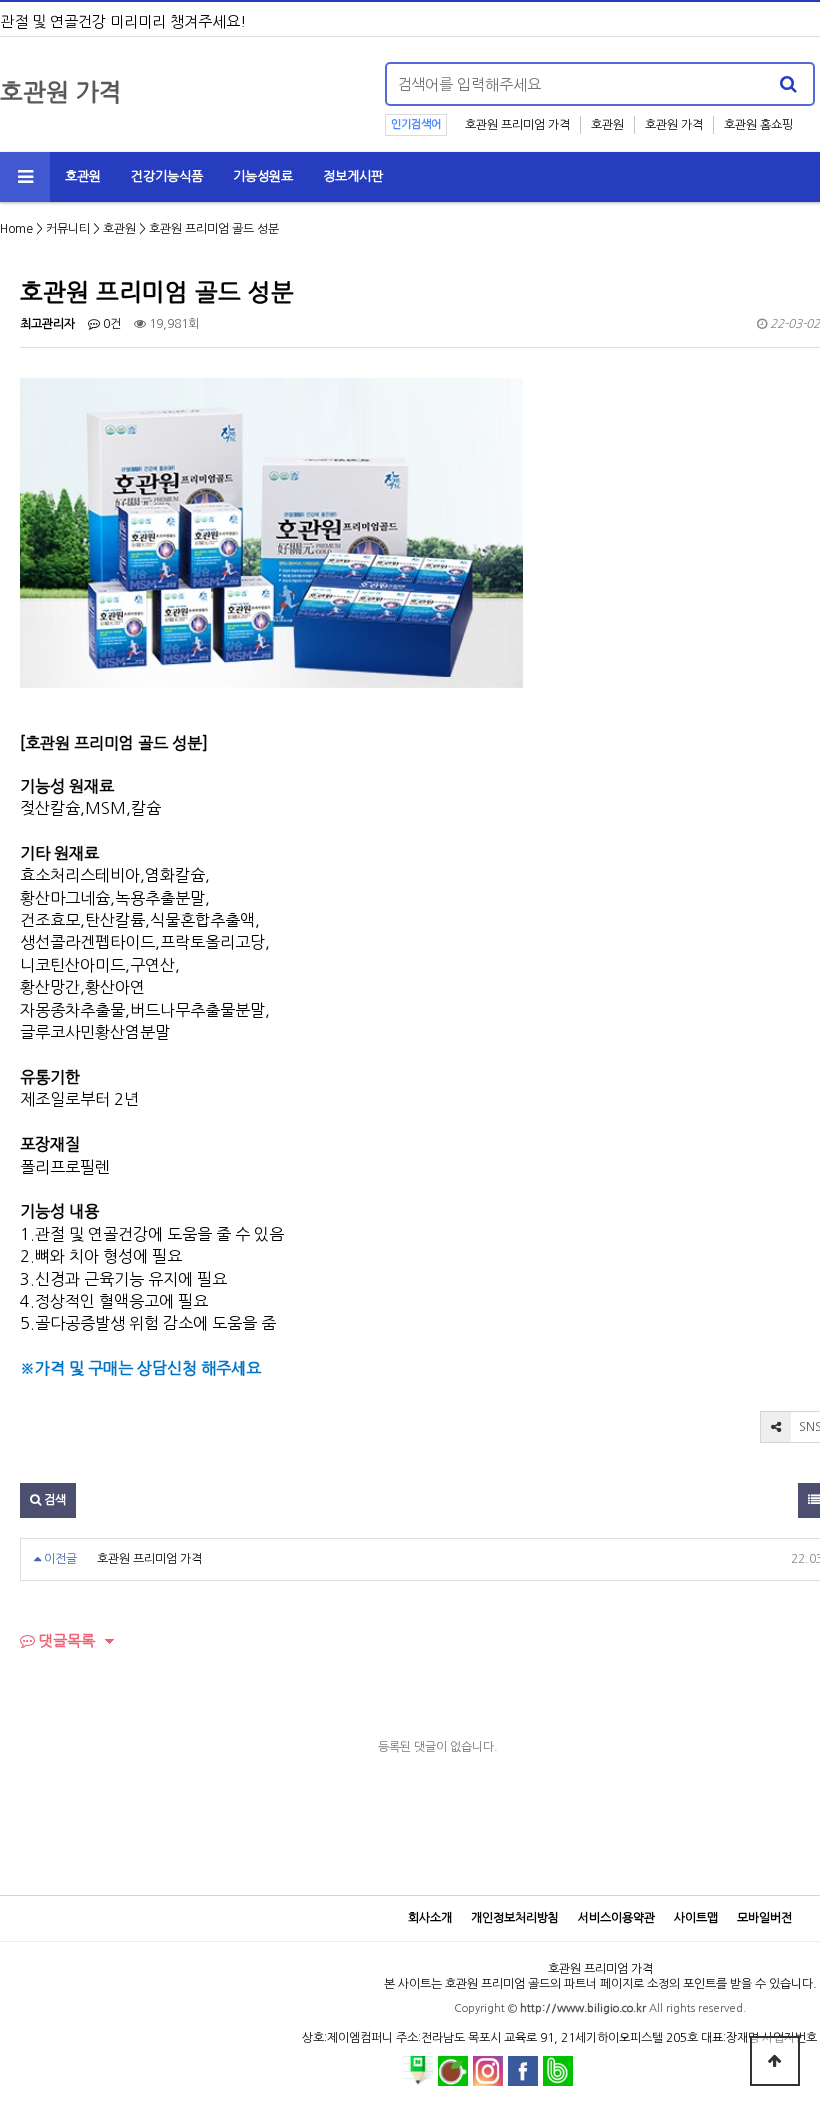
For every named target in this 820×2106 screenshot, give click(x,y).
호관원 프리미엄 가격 (517, 125)
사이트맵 (696, 1918)
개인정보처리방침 (515, 1918)
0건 (110, 324)
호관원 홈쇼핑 (758, 125)
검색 (53, 1500)
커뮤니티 (68, 229)
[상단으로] (775, 2061)
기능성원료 (263, 176)
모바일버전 (764, 1918)
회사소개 (430, 1918)
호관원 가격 (674, 125)
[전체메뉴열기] (25, 177)
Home (16, 229)
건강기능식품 (167, 176)
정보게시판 (353, 176)
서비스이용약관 (616, 1918)
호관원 (607, 125)
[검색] (788, 84)
